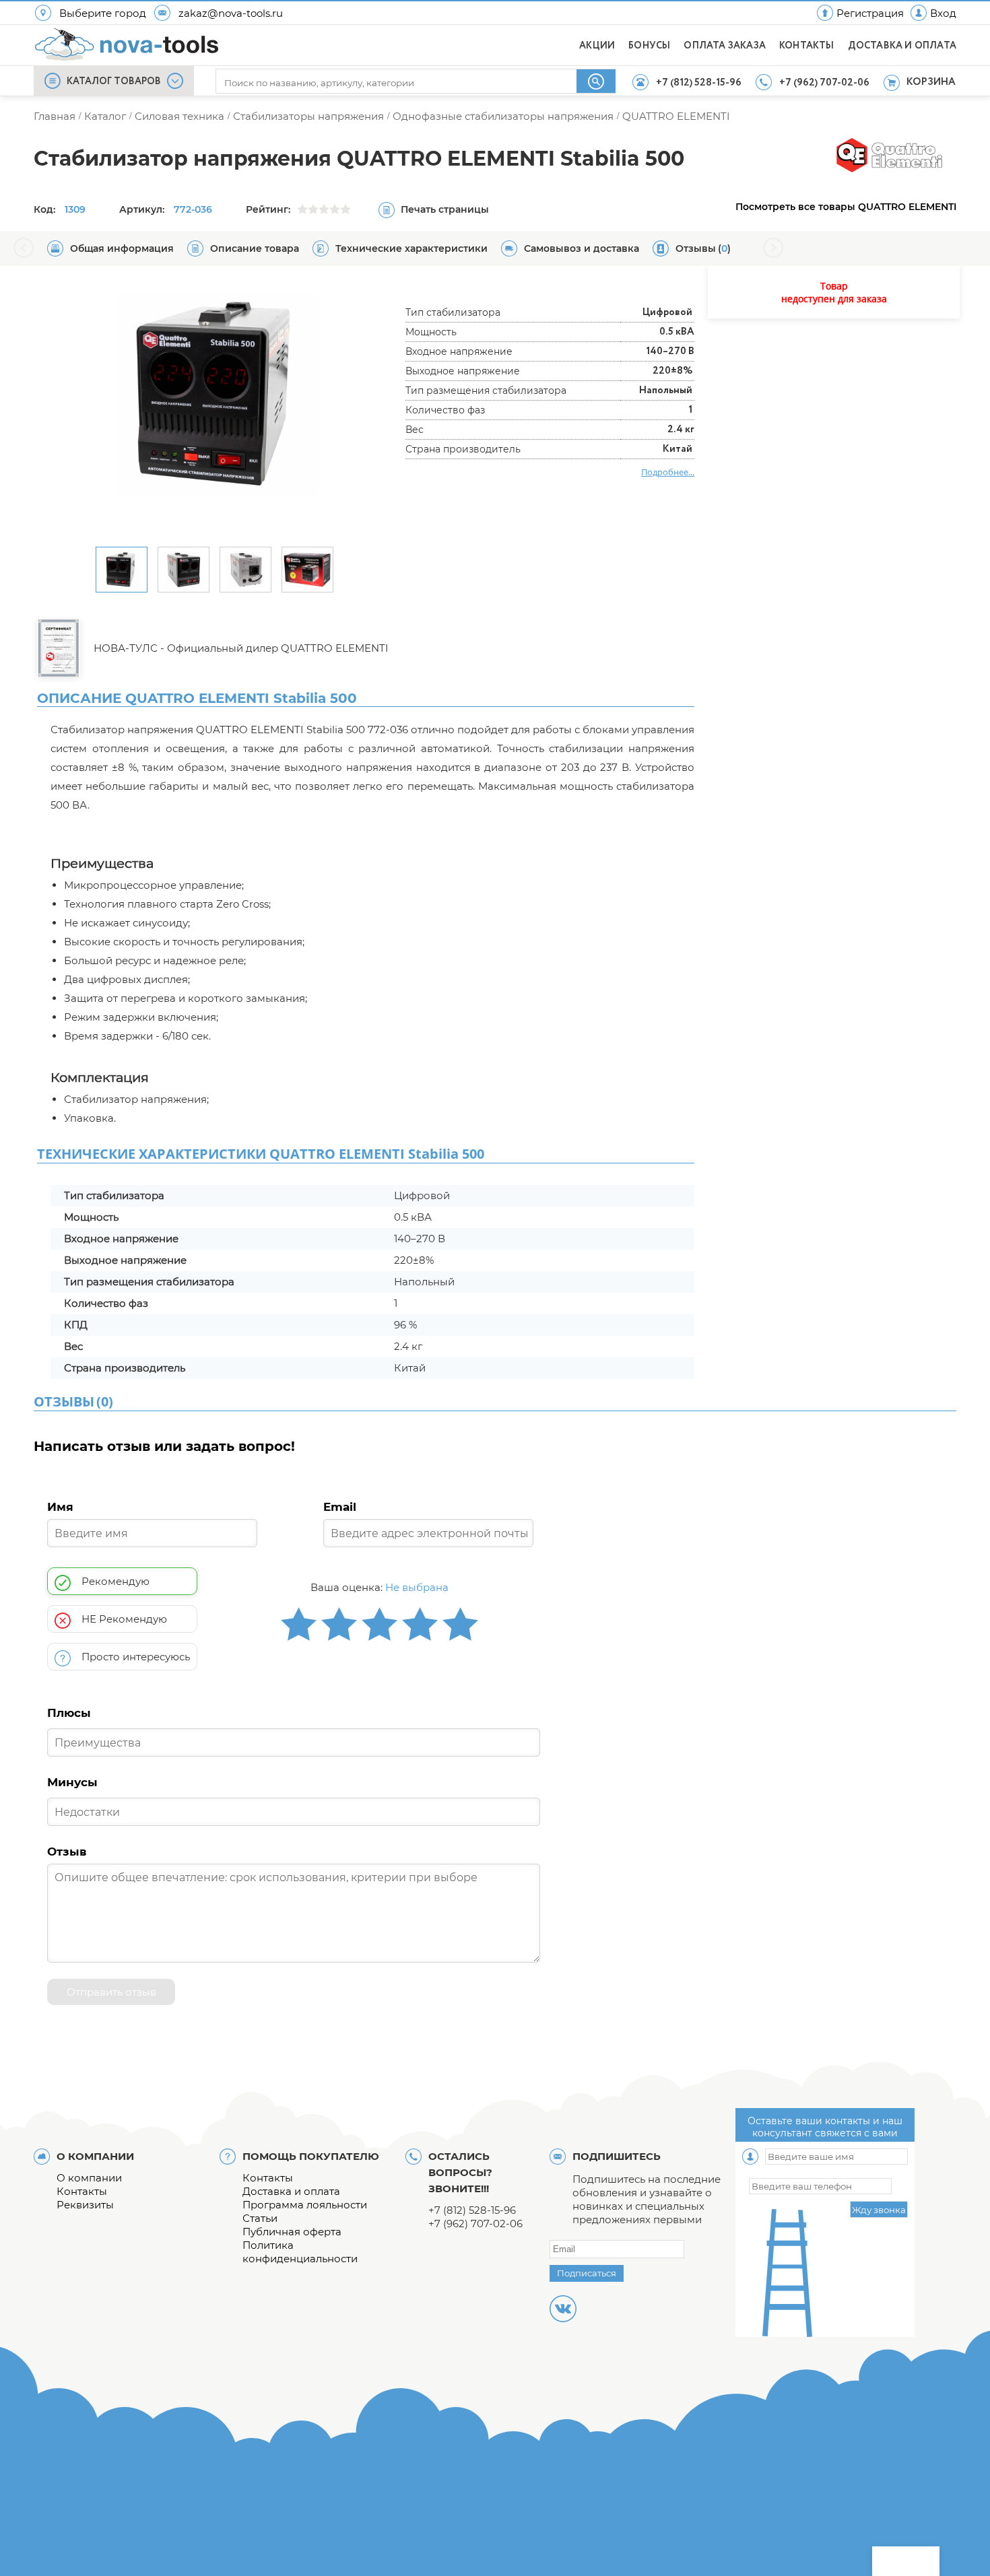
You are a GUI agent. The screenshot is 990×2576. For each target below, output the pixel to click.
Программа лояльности (305, 2205)
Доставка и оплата (291, 2191)
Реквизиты (85, 2205)
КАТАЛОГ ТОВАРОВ (114, 81)
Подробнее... (668, 472)
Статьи (260, 2218)
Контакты (82, 2191)
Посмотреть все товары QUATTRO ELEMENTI (846, 207)
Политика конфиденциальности (300, 2252)
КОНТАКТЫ (807, 46)
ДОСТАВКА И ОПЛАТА (902, 46)
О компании (89, 2178)
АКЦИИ (597, 46)
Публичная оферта (292, 2232)
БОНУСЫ (649, 46)
